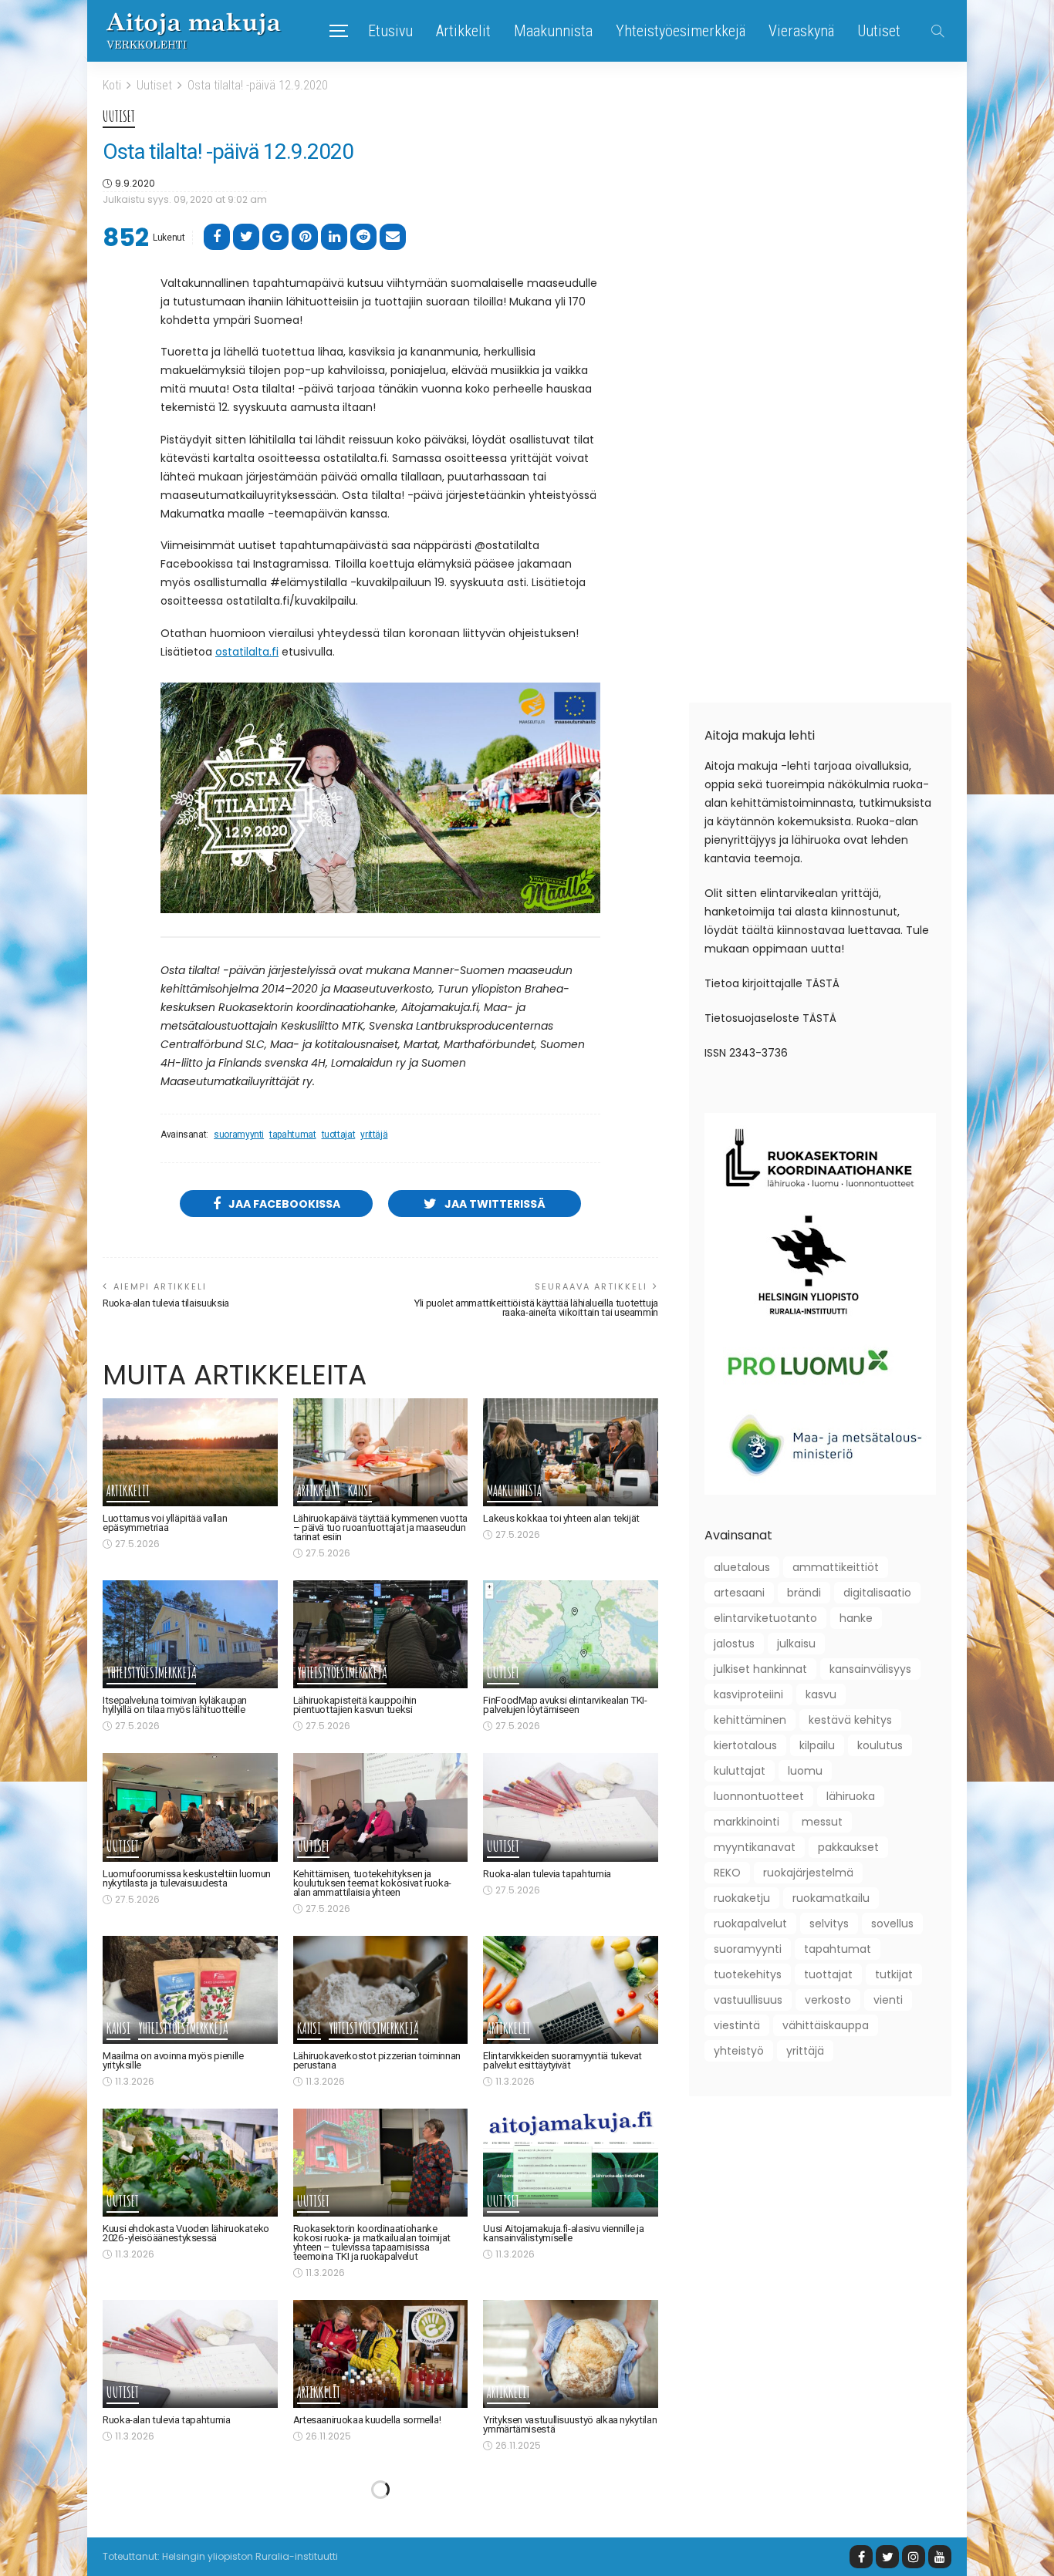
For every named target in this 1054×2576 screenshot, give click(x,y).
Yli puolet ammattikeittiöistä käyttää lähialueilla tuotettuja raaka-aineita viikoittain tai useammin (536, 1308)
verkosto (828, 2000)
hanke (856, 1618)
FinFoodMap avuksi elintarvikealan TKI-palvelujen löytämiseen (565, 1705)
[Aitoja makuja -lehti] (193, 31)
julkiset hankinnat (760, 1669)
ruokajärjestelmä (808, 1873)
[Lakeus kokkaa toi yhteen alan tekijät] (571, 1452)
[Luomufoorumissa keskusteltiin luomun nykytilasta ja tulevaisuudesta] (190, 1807)
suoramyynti (239, 1135)
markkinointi (747, 1822)
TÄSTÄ (823, 983)
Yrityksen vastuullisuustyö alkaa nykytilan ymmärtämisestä (570, 2424)
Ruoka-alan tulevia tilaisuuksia (166, 1303)
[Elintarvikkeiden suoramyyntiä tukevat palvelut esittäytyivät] (571, 1990)
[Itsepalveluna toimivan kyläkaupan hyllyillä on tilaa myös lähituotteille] (190, 1634)
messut (822, 1822)
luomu (805, 1771)
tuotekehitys (748, 1974)
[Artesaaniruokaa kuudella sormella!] (381, 2354)
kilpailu (817, 1745)
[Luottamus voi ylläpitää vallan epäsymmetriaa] (190, 1452)
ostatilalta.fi (247, 652)
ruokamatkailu (831, 1898)
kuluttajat (740, 1771)
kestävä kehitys (850, 1720)
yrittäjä (374, 1135)
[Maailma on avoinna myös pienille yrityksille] (190, 1990)
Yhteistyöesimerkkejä (681, 31)
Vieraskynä (801, 31)
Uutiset (879, 31)
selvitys (829, 1924)
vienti (888, 2000)
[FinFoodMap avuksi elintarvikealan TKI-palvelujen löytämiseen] (571, 1634)
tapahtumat (292, 1135)
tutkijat (894, 1974)
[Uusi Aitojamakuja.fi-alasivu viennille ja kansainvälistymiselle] (571, 2163)
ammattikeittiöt (836, 1567)
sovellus (892, 1924)
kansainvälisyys (870, 1669)
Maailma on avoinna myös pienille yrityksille (173, 2060)
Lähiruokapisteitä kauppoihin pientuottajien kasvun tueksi (355, 1705)
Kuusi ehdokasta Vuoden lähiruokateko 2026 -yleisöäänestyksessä (186, 2233)
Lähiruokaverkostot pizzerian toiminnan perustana (377, 2060)
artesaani (739, 1593)
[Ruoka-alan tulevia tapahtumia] (571, 1807)
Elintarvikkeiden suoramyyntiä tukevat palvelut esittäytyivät (562, 2060)
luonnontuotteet (759, 1796)
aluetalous (742, 1567)
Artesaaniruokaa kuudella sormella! (367, 2420)
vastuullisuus (748, 2000)
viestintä (737, 2025)
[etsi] (937, 31)
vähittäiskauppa (826, 2025)
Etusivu (390, 31)
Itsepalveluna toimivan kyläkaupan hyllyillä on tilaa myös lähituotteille (175, 1705)
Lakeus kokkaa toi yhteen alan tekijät (561, 1518)
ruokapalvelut (750, 1924)
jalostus (734, 1644)
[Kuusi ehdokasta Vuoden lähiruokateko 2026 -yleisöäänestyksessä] (190, 2163)
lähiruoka (851, 1796)
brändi (804, 1593)
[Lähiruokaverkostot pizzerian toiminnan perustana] (381, 1990)
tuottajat (339, 1135)
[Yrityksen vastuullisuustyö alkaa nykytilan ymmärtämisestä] (571, 2354)
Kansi (360, 1492)
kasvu (821, 1694)
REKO (727, 1873)
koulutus (880, 1745)
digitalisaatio (877, 1593)
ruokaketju (742, 1898)
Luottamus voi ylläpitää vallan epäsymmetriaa (165, 1523)
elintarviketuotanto (765, 1618)
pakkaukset (848, 1847)
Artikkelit (463, 31)
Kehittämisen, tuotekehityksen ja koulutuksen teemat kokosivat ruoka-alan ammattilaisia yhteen (372, 1883)
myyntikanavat (755, 1847)
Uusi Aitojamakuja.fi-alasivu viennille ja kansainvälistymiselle (563, 2233)
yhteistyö (739, 2051)
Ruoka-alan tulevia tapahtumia (547, 1874)
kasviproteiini (748, 1694)
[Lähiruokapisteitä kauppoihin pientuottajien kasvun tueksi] (381, 1634)
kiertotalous (745, 1745)
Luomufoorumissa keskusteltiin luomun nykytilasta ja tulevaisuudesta (187, 1878)
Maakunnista (553, 31)
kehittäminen (750, 1720)
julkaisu (796, 1644)
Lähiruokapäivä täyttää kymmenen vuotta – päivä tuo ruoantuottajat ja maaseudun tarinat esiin (380, 1527)
